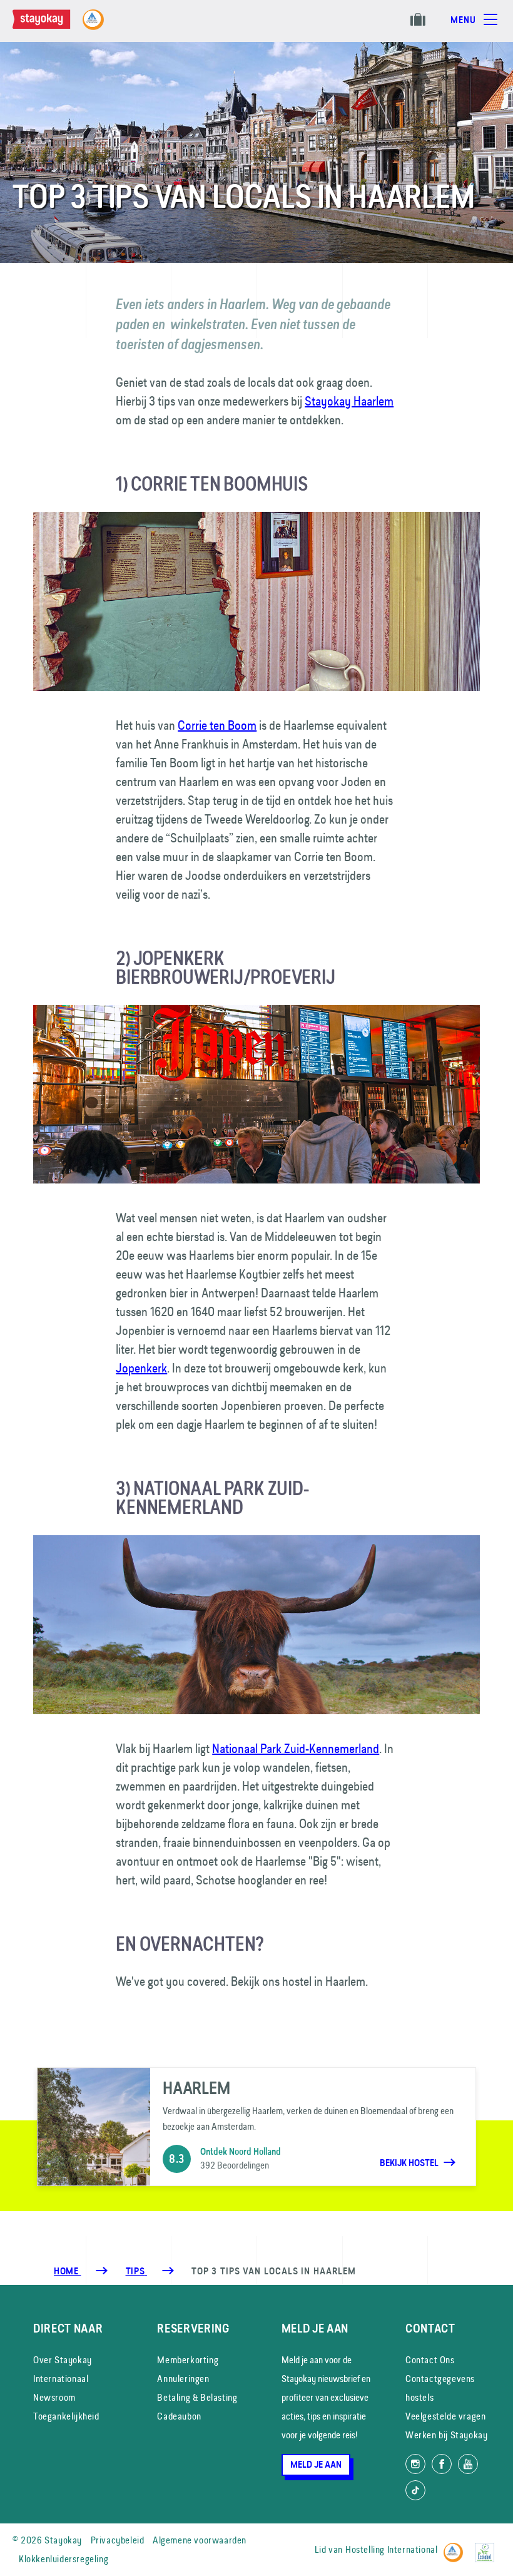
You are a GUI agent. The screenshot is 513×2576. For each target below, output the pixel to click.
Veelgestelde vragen (445, 2416)
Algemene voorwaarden (200, 2540)
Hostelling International (391, 2549)
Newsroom (54, 2397)
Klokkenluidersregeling (63, 2559)
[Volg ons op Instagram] (415, 2464)
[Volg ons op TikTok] (415, 2490)
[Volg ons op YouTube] (468, 2464)
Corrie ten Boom (217, 725)
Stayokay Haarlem (349, 401)
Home (67, 2271)
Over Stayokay (63, 2360)
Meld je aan (316, 2465)
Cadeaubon (179, 2416)
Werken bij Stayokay (446, 2435)
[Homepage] (54, 26)
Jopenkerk (141, 1368)
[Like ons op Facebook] (442, 2464)
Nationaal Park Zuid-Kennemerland (296, 1748)
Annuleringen (183, 2379)
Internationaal (61, 2379)
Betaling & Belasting (197, 2397)
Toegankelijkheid (66, 2416)
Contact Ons (430, 2360)
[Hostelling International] (456, 2548)
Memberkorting (188, 2360)
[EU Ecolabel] (488, 2548)
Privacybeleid (118, 2540)
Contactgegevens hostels (440, 2388)
